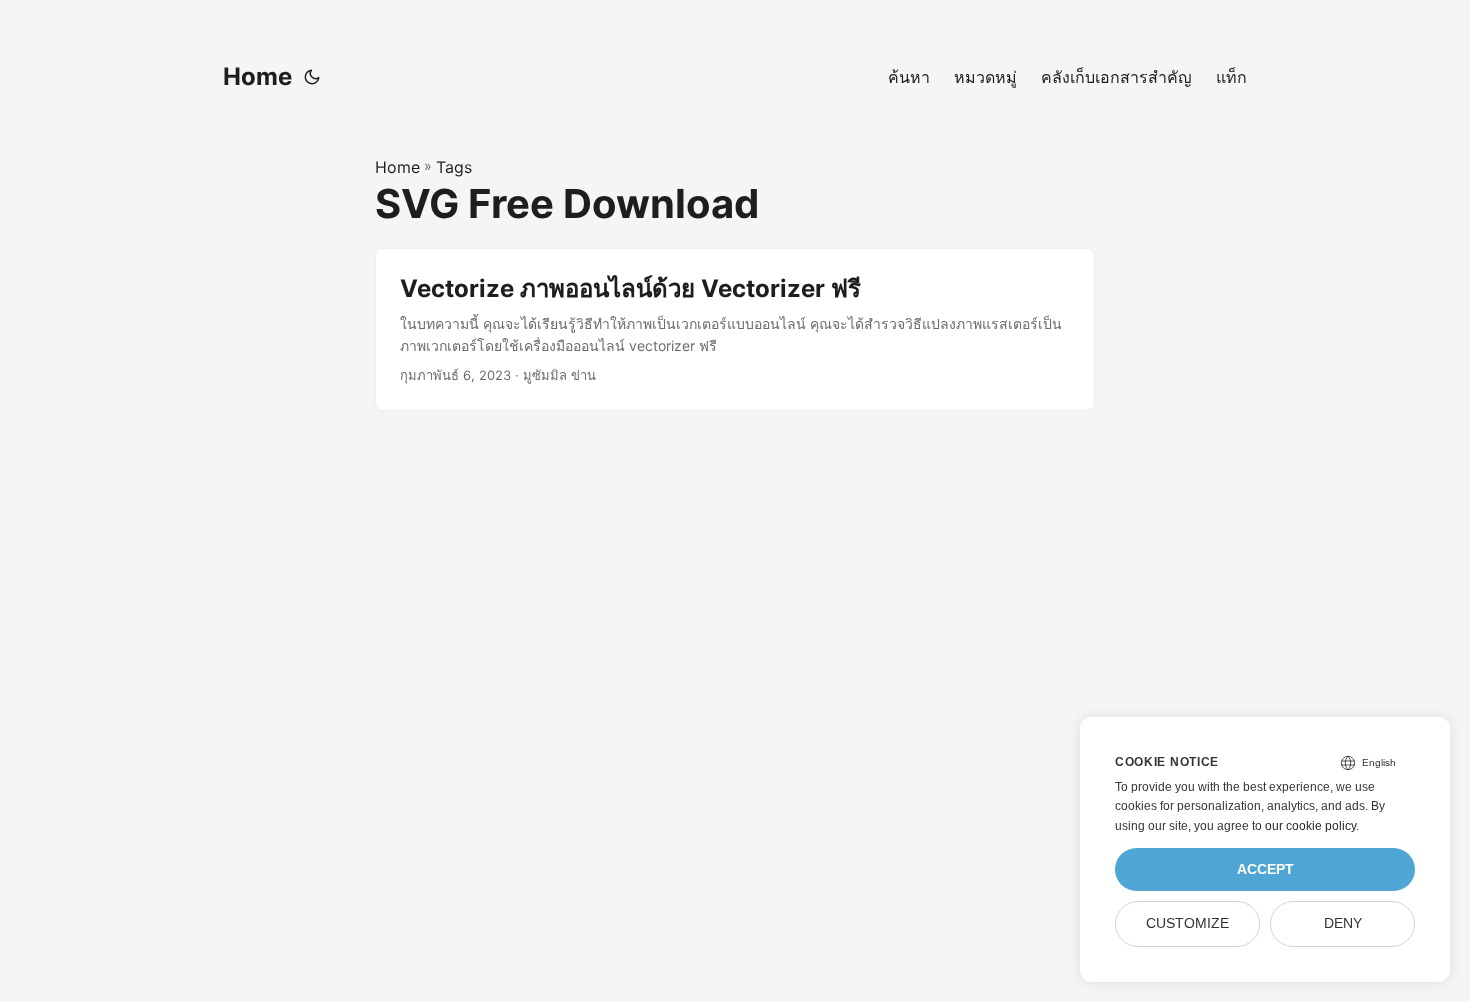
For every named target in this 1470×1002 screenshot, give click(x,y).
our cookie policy (1310, 826)
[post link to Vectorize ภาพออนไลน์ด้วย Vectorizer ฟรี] (735, 329)
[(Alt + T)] (312, 77)
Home (257, 76)
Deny (1343, 923)
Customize (1187, 923)
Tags (454, 167)
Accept (1265, 869)
